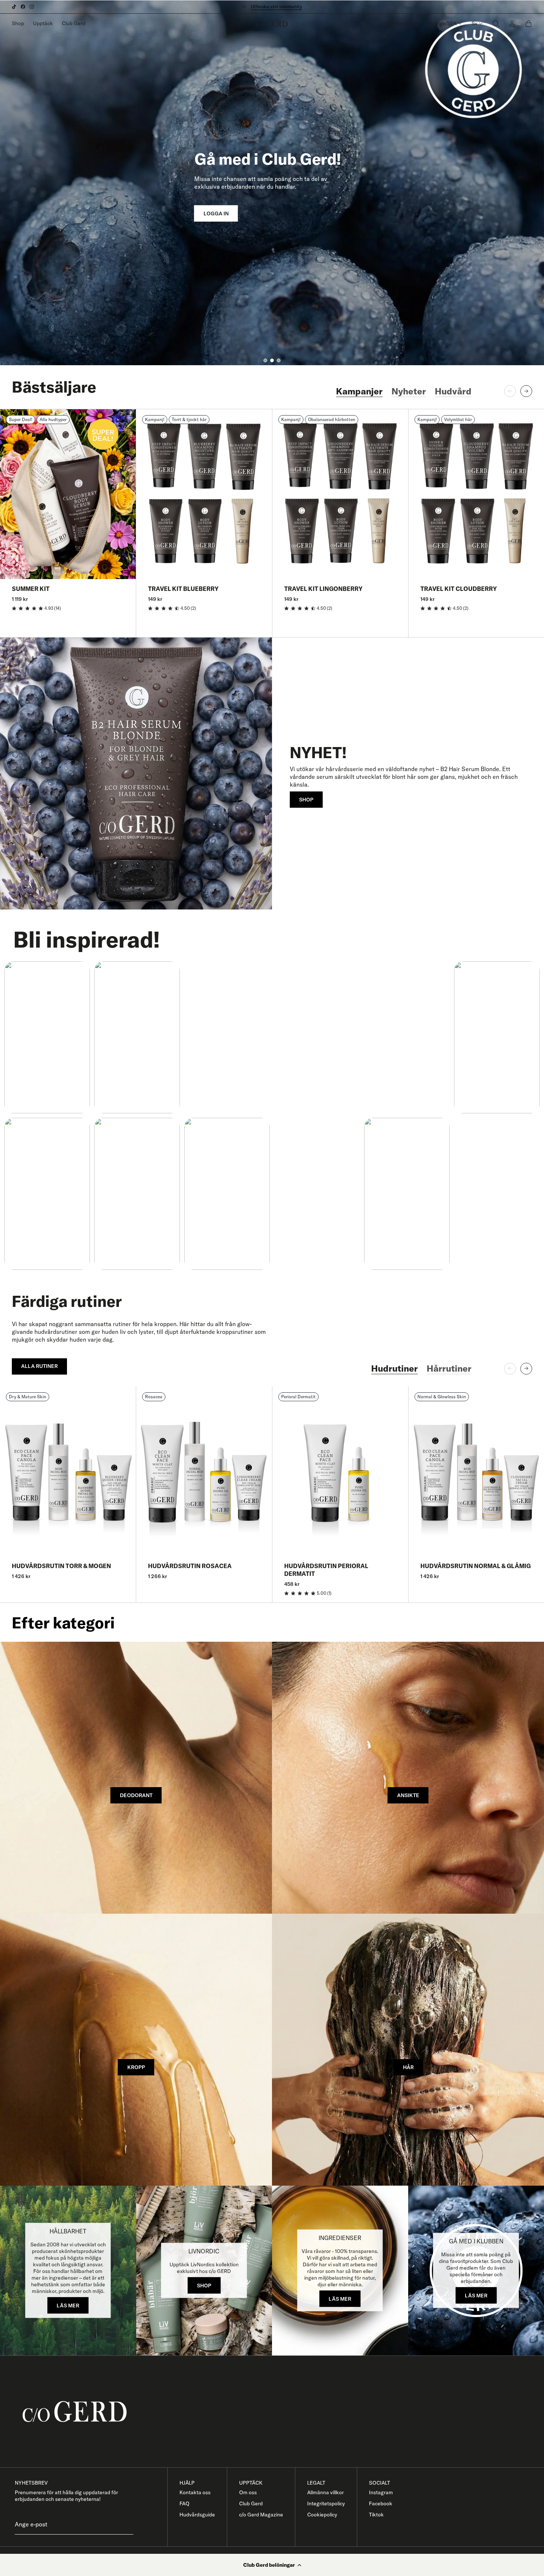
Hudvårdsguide (197, 2515)
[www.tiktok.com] (14, 7)
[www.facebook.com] (23, 7)
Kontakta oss (195, 2492)
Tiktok (376, 2515)
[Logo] (272, 24)
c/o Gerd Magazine (261, 2515)
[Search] (496, 23)
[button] (272, 2565)
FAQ (184, 2503)
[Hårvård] (408, 2050)
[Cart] (528, 24)
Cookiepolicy (322, 2515)
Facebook (381, 2503)
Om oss (248, 2492)
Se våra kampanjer (273, 6)
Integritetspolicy (326, 2503)
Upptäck (43, 23)
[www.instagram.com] (32, 7)
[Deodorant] (136, 1778)
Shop (18, 23)
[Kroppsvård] (136, 2050)
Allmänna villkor (325, 2492)
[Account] (512, 23)
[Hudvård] (408, 1778)
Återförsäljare (403, 24)
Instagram (381, 2492)
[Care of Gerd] (278, 2412)
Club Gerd (74, 23)
